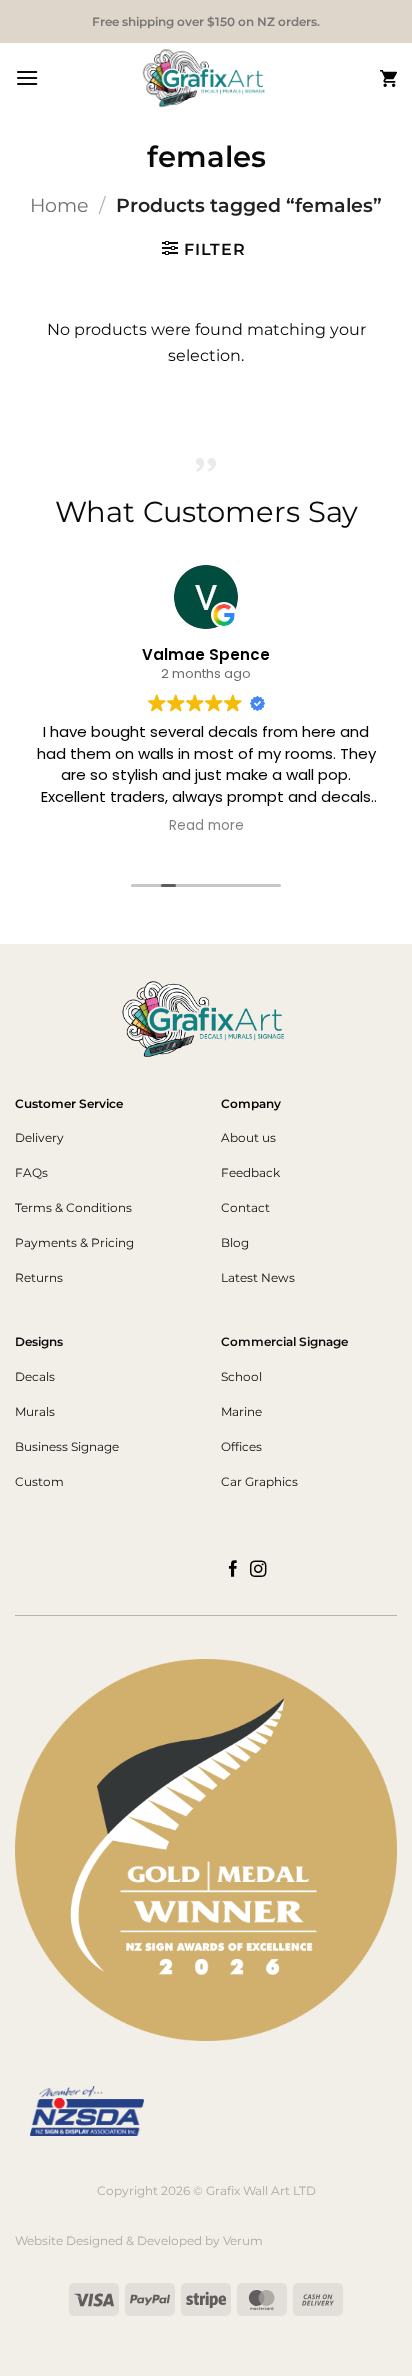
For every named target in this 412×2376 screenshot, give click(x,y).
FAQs (31, 1172)
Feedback (250, 1172)
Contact (245, 1207)
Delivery (39, 1137)
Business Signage (67, 1446)
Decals (35, 1376)
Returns (39, 1277)
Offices (241, 1446)
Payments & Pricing (74, 1242)
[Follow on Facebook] (233, 1570)
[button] (27, 77)
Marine (241, 1411)
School (241, 1376)
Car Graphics (259, 1481)
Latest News (258, 1277)
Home (59, 205)
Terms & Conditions (73, 1207)
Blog (235, 1242)
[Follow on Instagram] (258, 1570)
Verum (243, 2240)
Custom (39, 1481)
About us (248, 1137)
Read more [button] (206, 826)
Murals (35, 1411)
